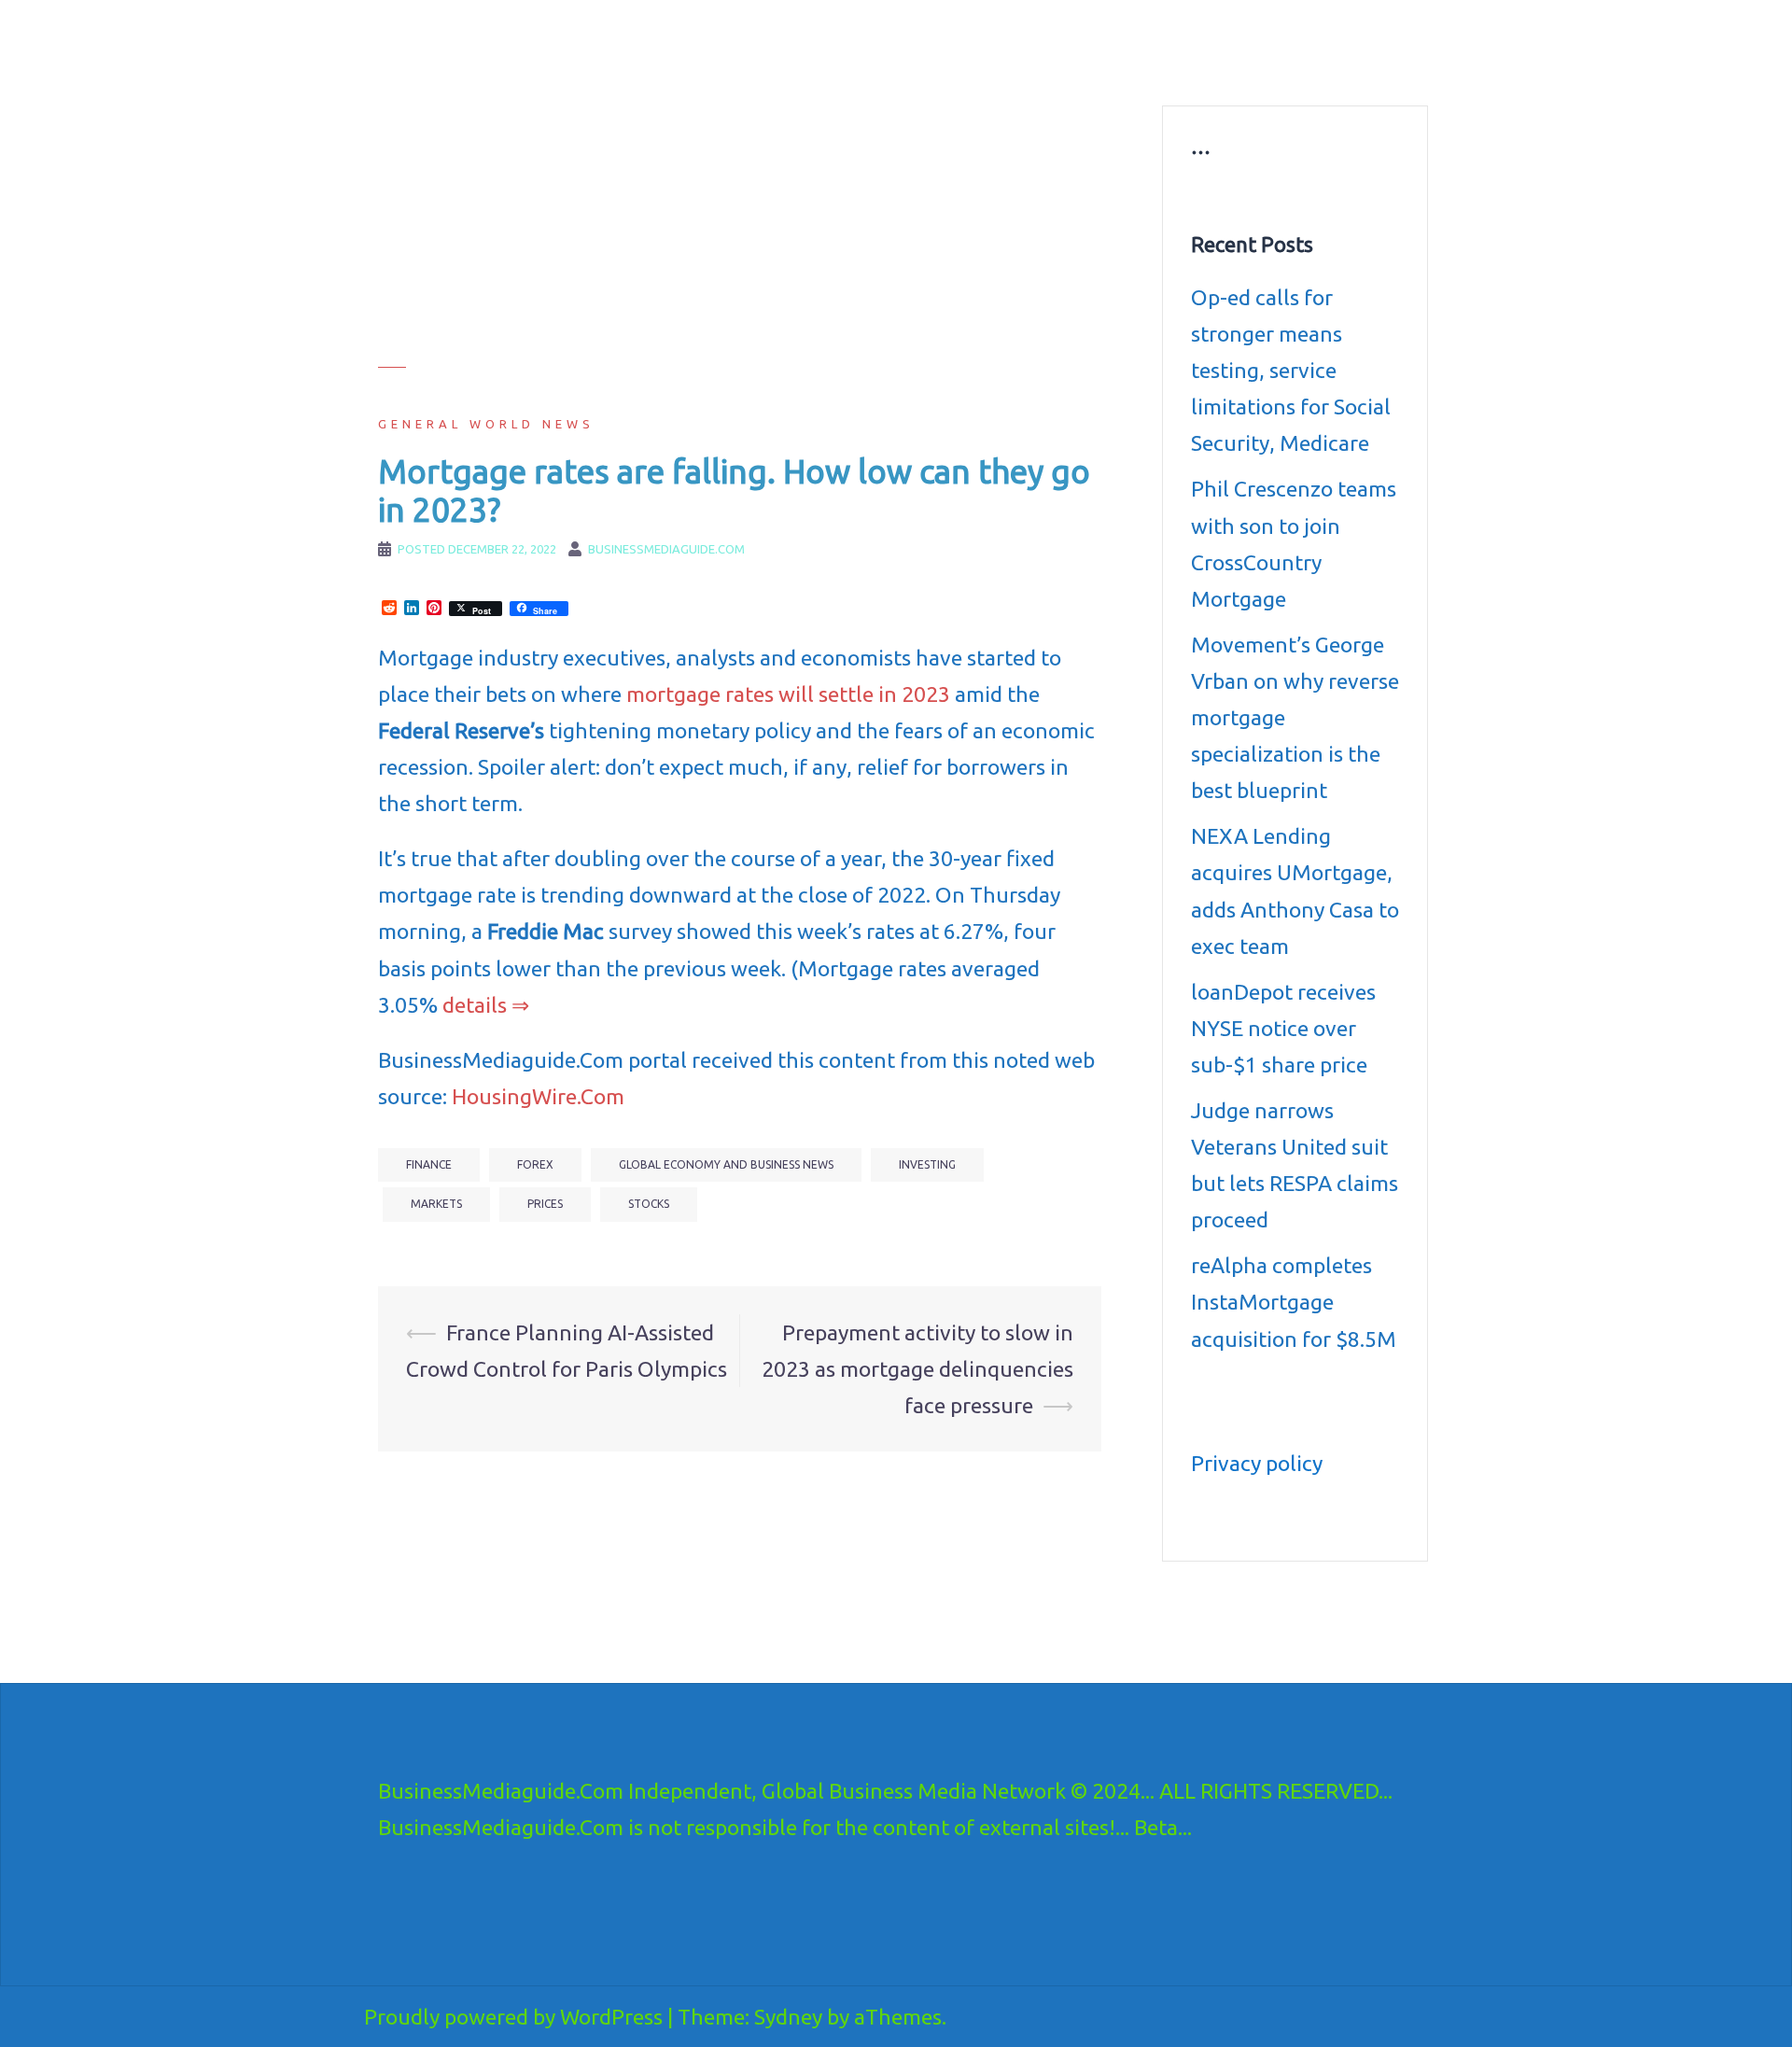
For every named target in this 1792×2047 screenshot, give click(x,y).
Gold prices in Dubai (1318, 43)
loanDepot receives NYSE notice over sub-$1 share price (1283, 1028)
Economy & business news (819, 43)
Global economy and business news (726, 1164)
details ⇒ (486, 1005)
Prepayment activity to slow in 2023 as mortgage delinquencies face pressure (917, 1369)
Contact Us (1127, 65)
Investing (927, 1164)
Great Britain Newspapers (995, 65)
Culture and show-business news (1019, 43)
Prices (545, 1204)
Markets (436, 1204)
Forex (535, 1164)
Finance (429, 1164)
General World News (486, 424)
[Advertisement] (740, 236)
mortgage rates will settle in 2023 (788, 694)
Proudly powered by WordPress (513, 2017)
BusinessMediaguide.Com (549, 37)
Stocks (649, 1204)
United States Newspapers (818, 65)
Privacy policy (1257, 1463)
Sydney (788, 2017)
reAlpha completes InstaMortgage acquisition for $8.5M (1294, 1302)
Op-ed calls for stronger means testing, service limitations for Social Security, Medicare (1291, 370)
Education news (1189, 43)
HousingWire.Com (538, 1096)
